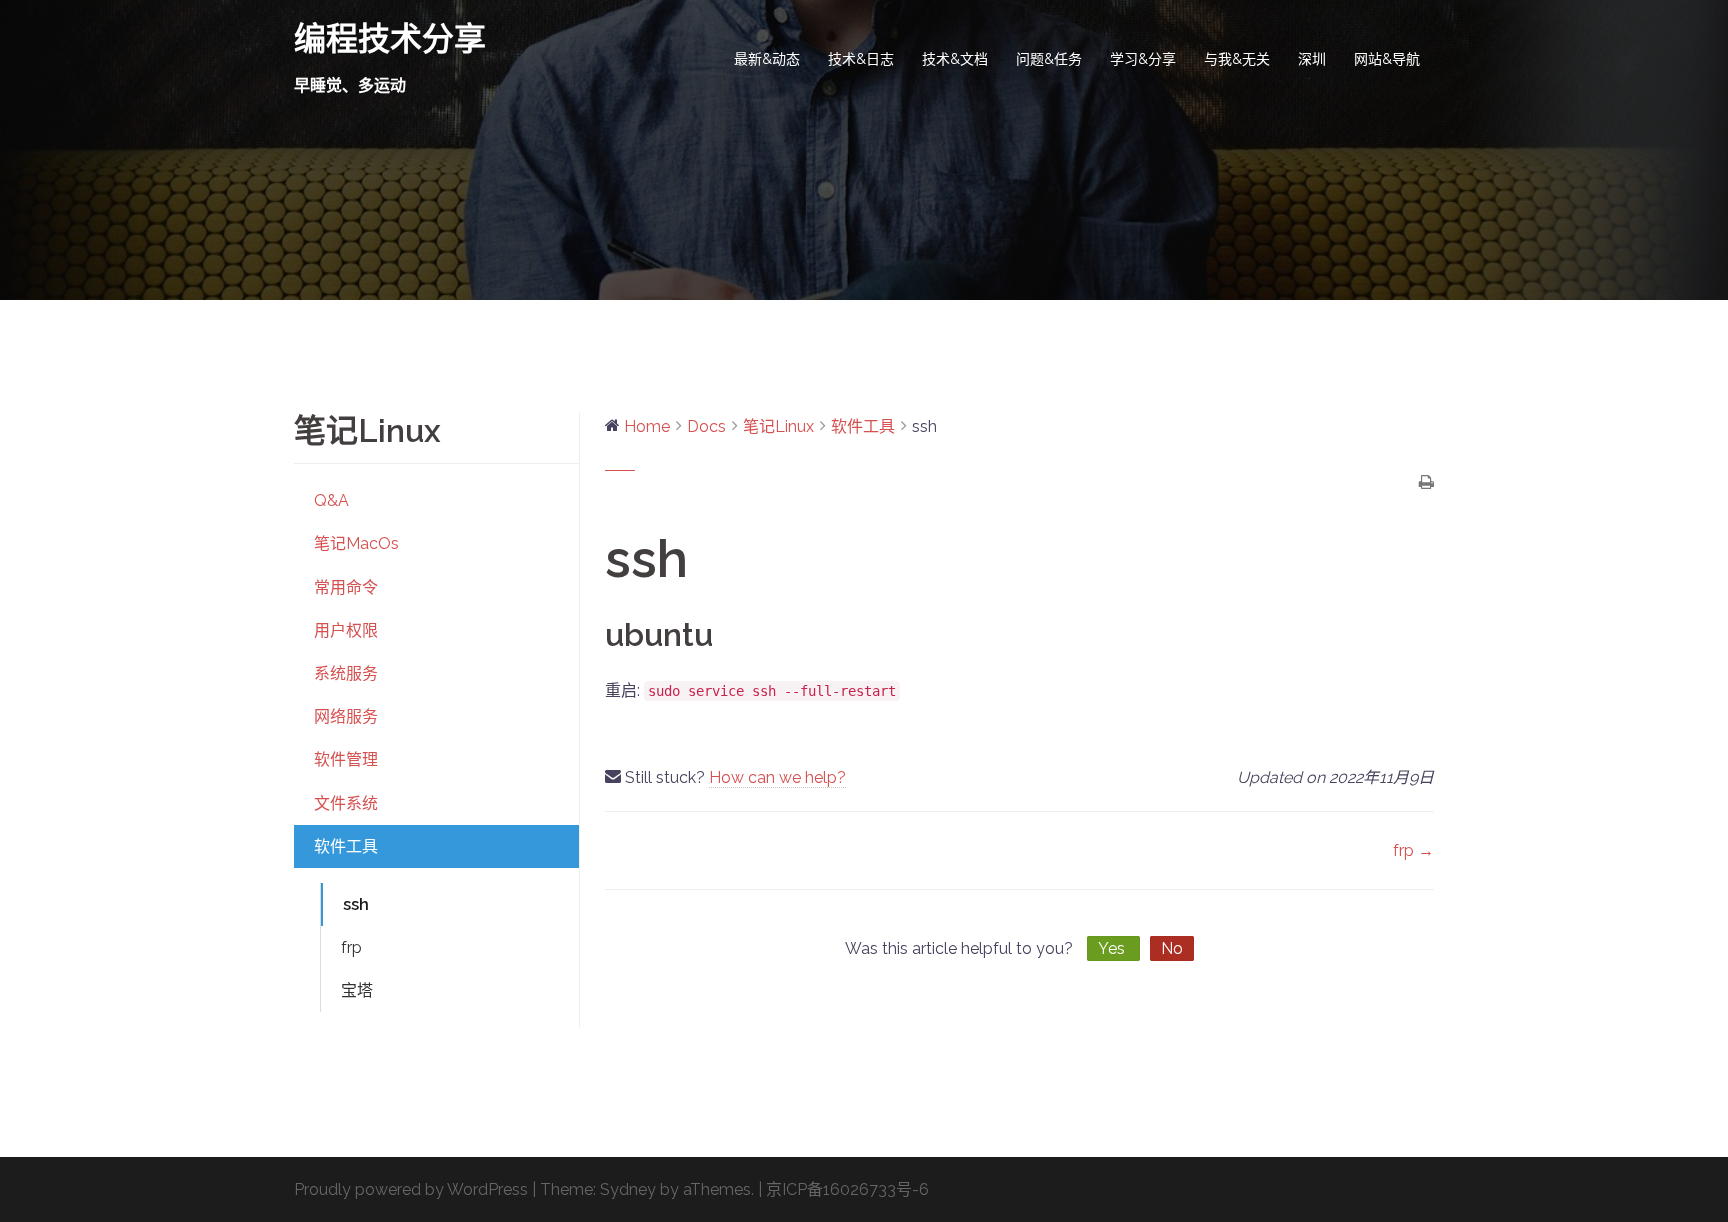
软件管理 (346, 759)
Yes (1113, 948)
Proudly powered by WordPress (411, 1189)
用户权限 (346, 630)
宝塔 (357, 990)
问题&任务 (1049, 59)
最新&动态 (767, 59)
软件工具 (346, 846)
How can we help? (777, 777)
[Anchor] (730, 634)
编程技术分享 (390, 38)
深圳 (1312, 59)
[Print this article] (1426, 483)
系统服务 (346, 673)
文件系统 (346, 803)
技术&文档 (955, 59)
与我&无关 (1237, 59)
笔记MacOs (356, 543)
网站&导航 (1387, 59)
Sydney (628, 1189)
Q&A (331, 500)
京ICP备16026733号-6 (847, 1189)
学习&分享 (1143, 59)
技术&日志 (861, 59)
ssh (356, 904)
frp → (1413, 850)
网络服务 (346, 716)
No (1172, 948)
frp (351, 947)
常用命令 (346, 587)
